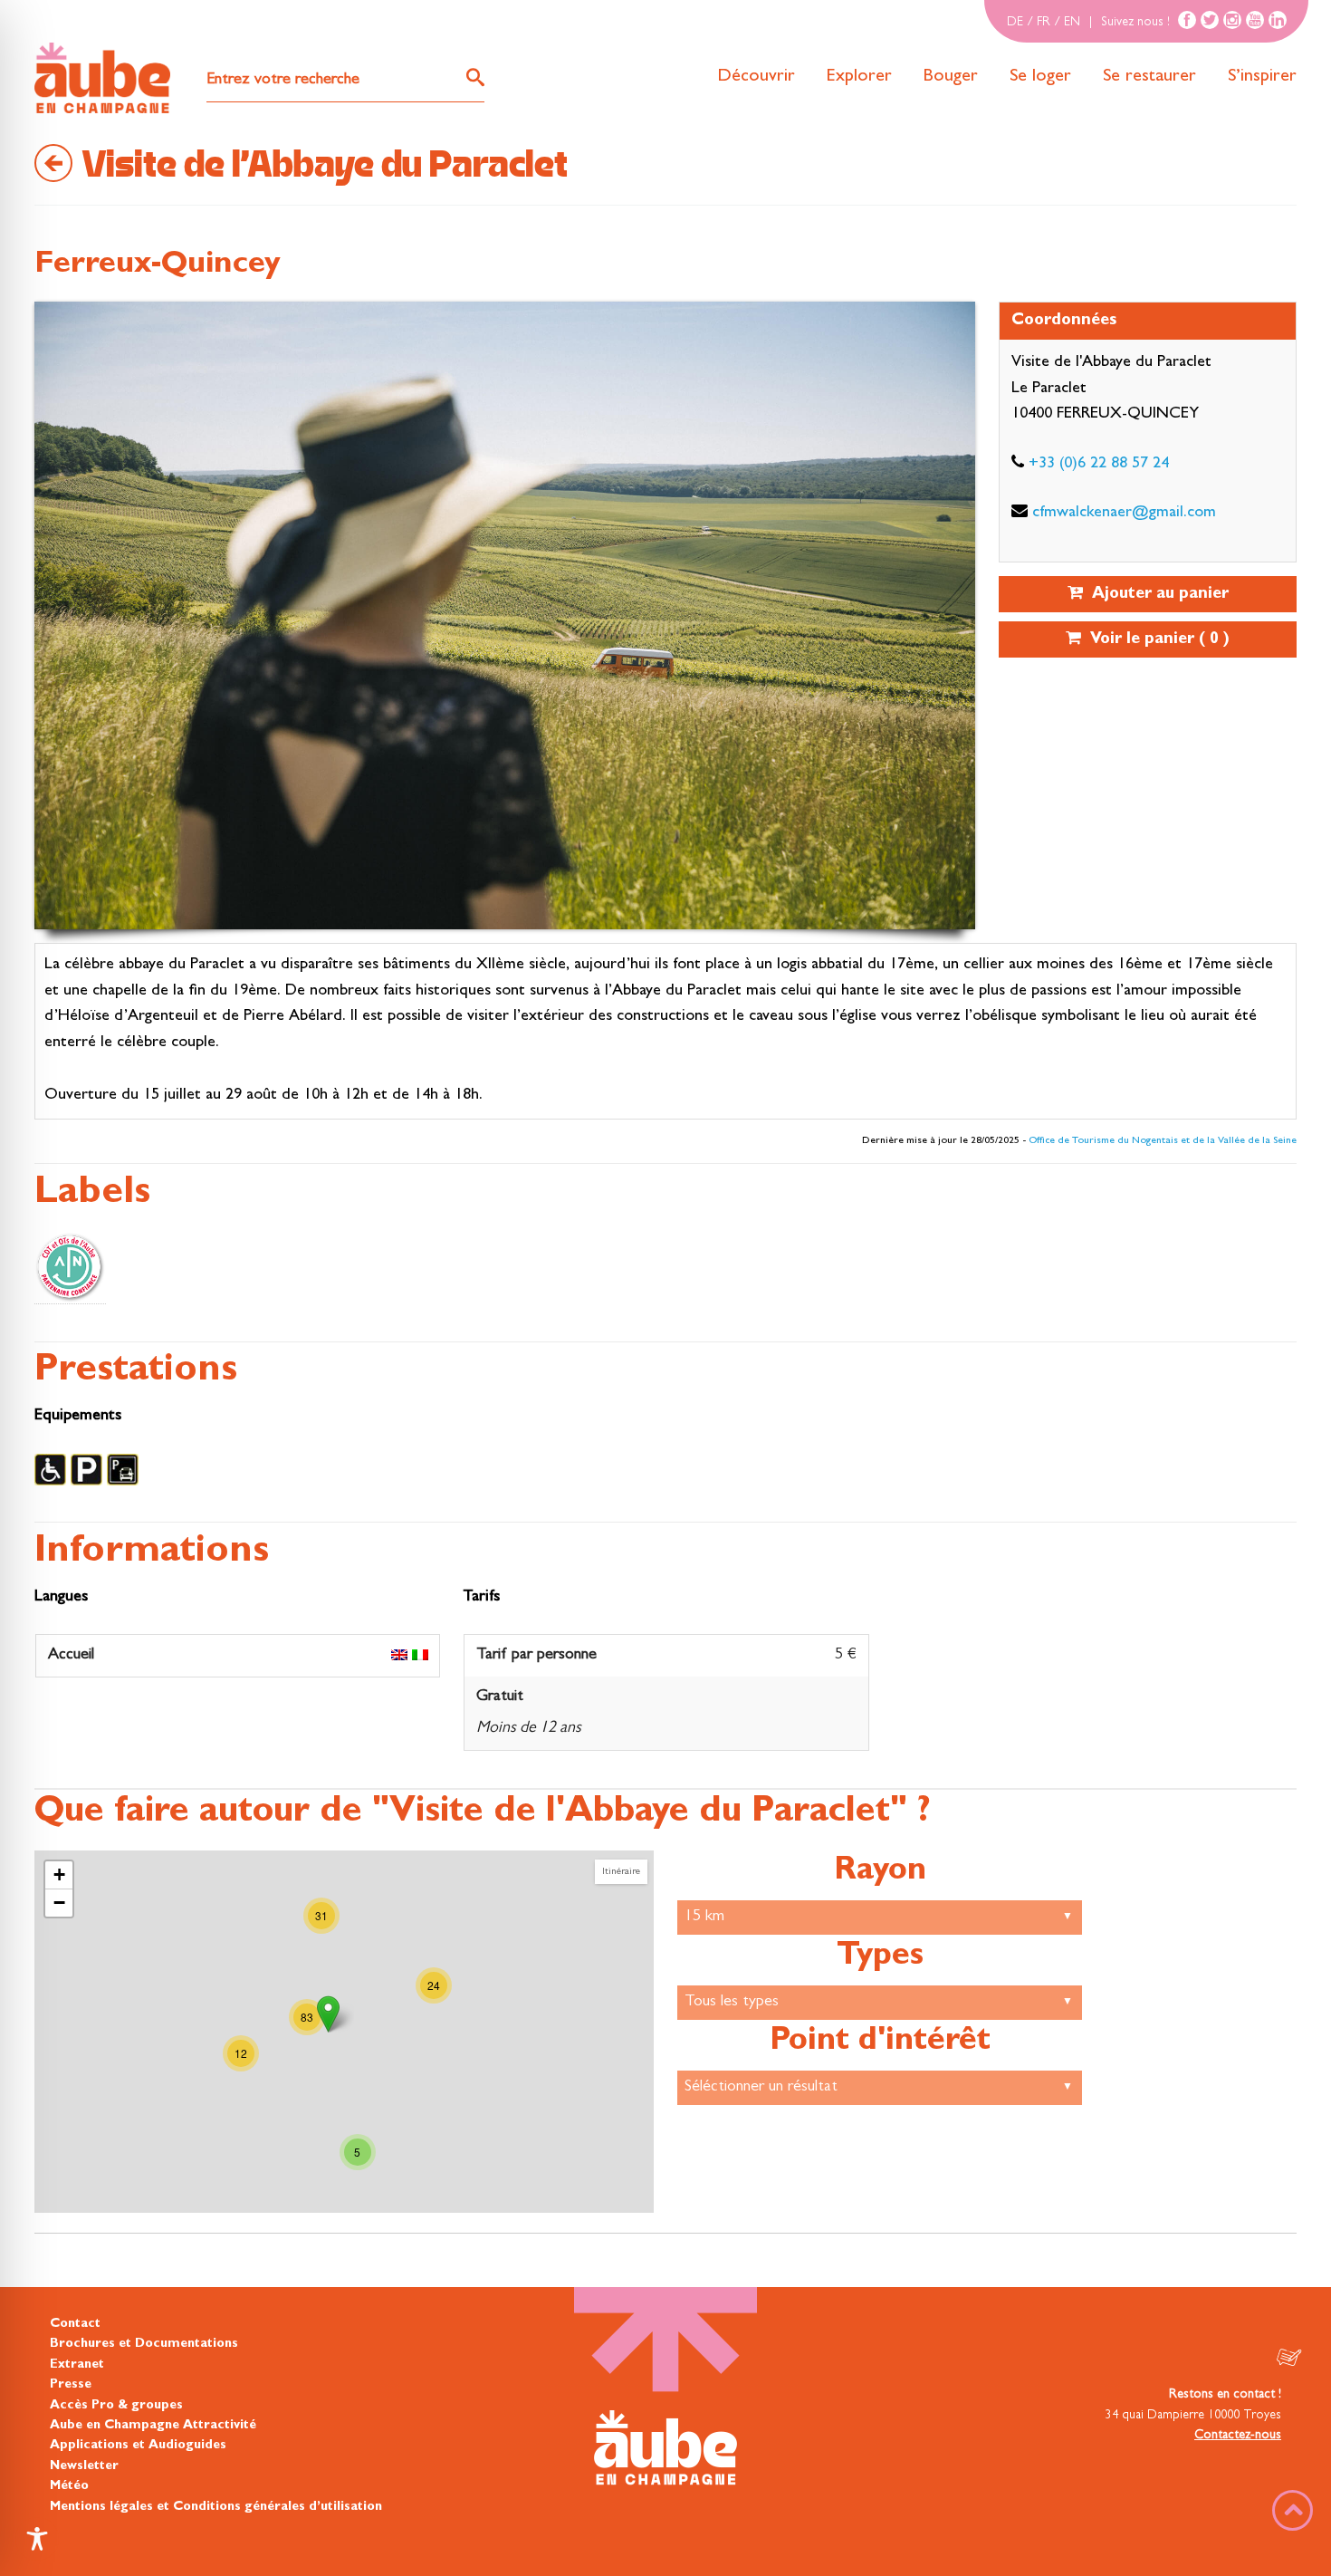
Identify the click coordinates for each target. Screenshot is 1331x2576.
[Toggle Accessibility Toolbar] (37, 2539)
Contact (75, 2324)
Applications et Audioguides (138, 2446)
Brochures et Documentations (144, 2344)
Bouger (951, 77)
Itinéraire (621, 1872)
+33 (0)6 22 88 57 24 (1099, 465)
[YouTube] (1255, 20)
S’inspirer (1262, 77)
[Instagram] (1232, 20)
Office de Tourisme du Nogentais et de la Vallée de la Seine (1163, 1141)
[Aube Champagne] (102, 79)
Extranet (77, 2364)
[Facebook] (1187, 20)
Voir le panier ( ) (1155, 640)
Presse (71, 2385)
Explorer (859, 77)
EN (1072, 23)
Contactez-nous (1238, 2436)
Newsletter (84, 2465)
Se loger (1040, 77)
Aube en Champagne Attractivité (153, 2426)
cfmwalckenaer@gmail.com (1124, 514)
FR (1044, 23)
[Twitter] (1210, 20)
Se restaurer (1149, 77)
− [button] (59, 1903)
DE (1015, 23)
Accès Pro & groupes (116, 2405)
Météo (69, 2486)
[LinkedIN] (1278, 20)
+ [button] (59, 1874)
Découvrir (756, 77)
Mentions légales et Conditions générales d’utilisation (216, 2506)
